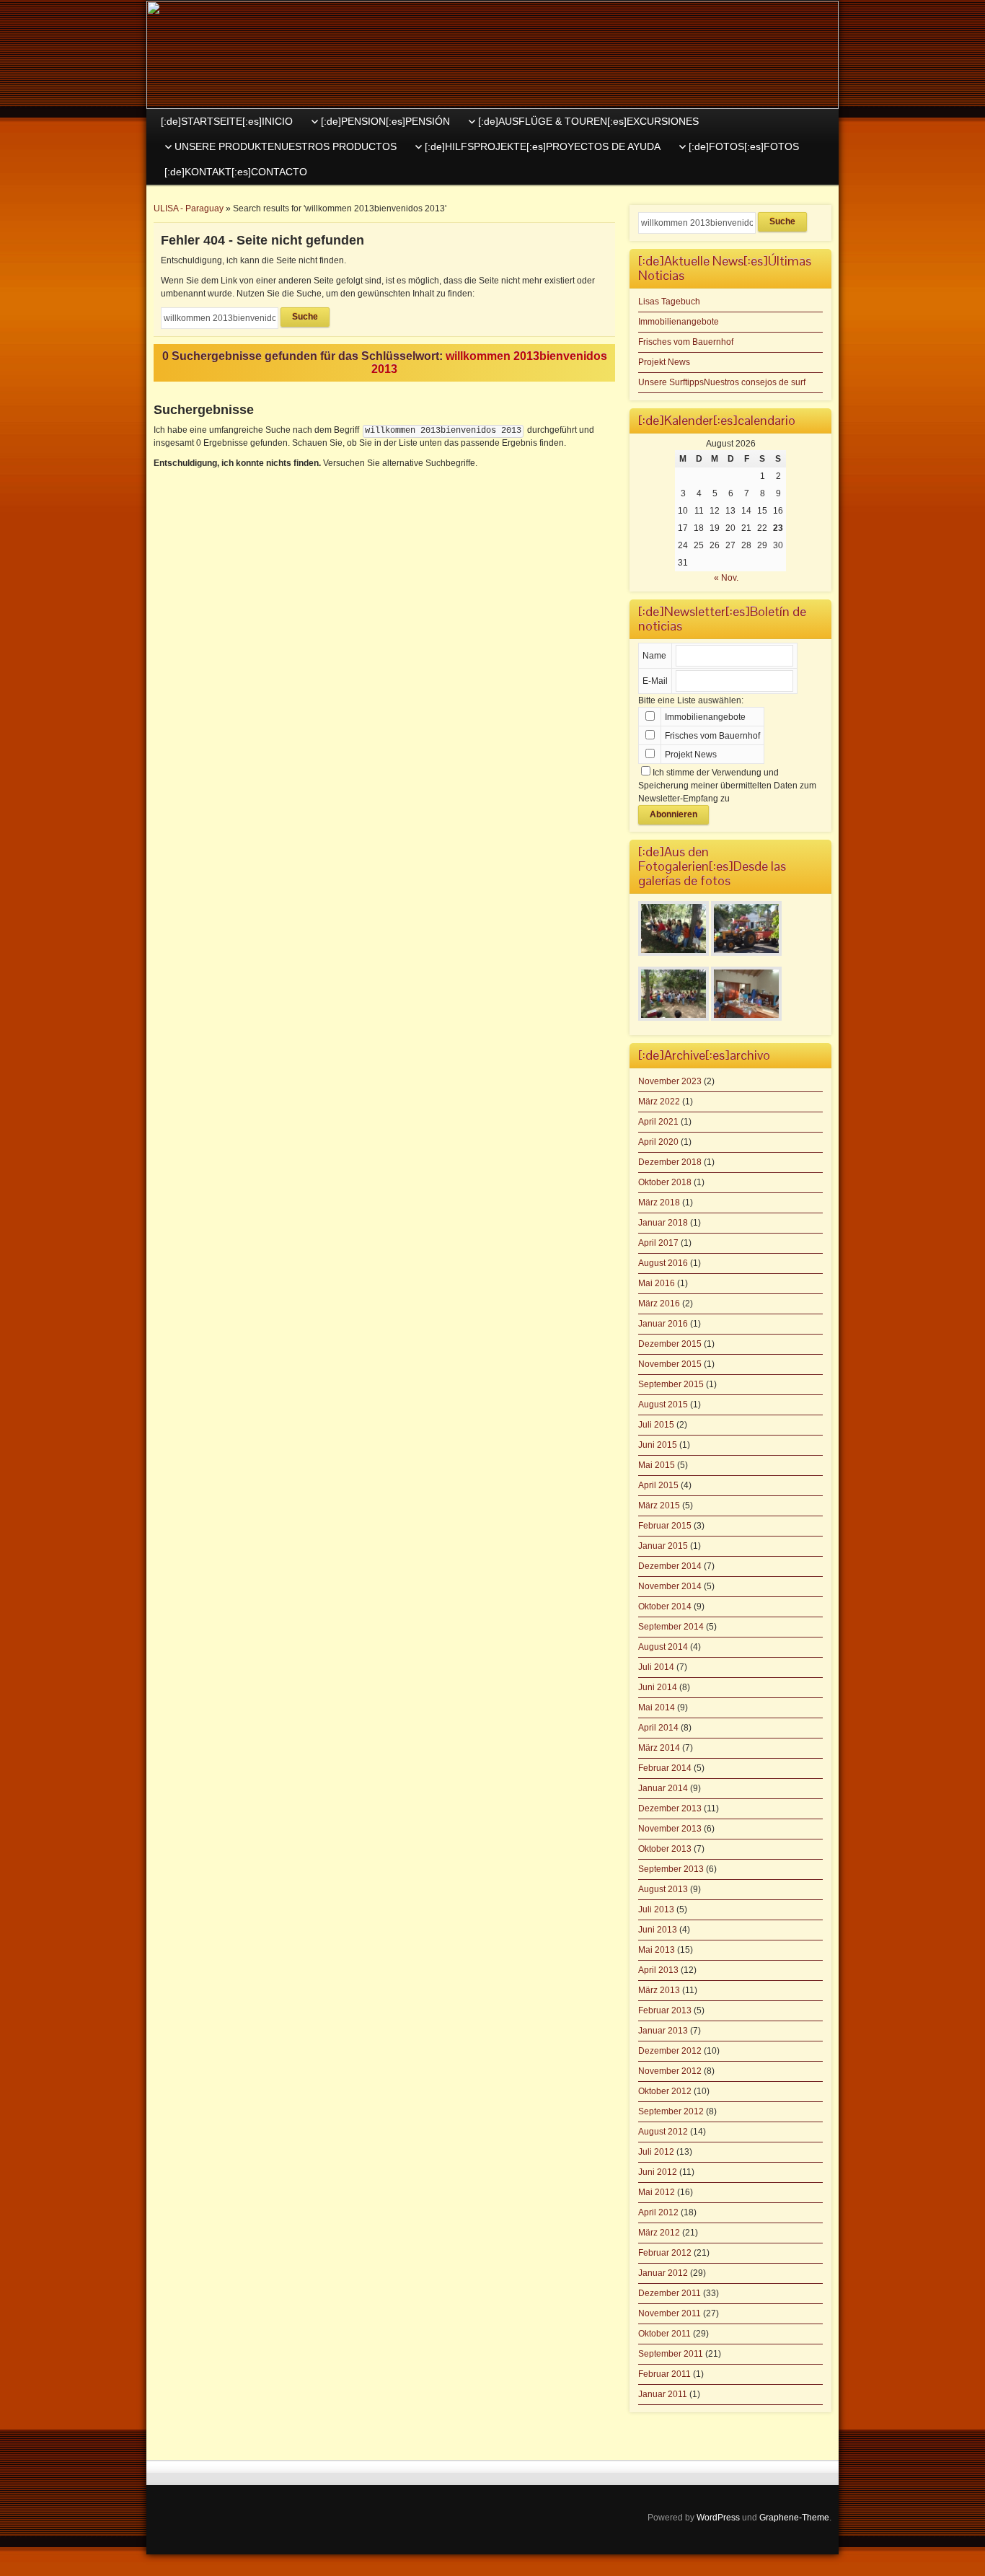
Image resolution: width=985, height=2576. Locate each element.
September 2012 (671, 2111)
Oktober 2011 (664, 2334)
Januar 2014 (663, 1788)
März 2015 (659, 1505)
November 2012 (670, 2071)
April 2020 (658, 1142)
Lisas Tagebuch (669, 302)
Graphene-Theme (794, 2518)
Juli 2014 (656, 1667)
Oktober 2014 (665, 1606)
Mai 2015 (657, 1465)
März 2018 (659, 1203)
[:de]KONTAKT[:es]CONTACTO (236, 172)
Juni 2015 (658, 1445)
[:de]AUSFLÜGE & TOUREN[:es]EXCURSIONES (588, 121)
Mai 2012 (657, 2192)
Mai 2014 (657, 1707)
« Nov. (726, 578)
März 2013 (659, 1990)
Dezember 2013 (670, 1808)
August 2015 (663, 1405)
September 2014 (671, 1627)
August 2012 (663, 2132)
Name (654, 656)
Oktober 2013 (665, 1849)
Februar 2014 (665, 1768)
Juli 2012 (656, 2152)
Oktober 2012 (665, 2091)
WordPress (718, 2518)
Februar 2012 (665, 2253)
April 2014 (658, 1728)
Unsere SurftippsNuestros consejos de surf (722, 382)
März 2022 (659, 1102)
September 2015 (671, 1384)
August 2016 (663, 1263)
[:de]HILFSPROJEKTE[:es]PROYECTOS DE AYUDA (543, 146)
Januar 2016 (663, 1324)
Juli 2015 (656, 1425)
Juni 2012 (658, 2172)
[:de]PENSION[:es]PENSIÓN (385, 121)
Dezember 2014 (670, 1566)
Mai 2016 (657, 1283)
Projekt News (664, 362)
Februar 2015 (665, 1526)
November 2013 (670, 1829)
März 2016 (659, 1304)
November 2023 (670, 1081)
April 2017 (658, 1243)
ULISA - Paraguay (189, 208)
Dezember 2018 (670, 1162)
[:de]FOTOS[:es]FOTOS (744, 146)
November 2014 (670, 1586)
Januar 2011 (663, 2394)
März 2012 (659, 2233)
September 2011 (671, 2354)
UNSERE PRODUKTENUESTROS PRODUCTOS (286, 146)
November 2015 (670, 1364)
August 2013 (663, 1889)
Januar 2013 (663, 2031)
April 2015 (658, 1485)
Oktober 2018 (665, 1182)
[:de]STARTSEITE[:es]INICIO (227, 121)
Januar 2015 (663, 1546)
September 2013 (671, 1869)
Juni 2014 (658, 1687)
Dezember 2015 (670, 1344)
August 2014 (663, 1647)
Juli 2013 (656, 1909)
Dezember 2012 (670, 2051)
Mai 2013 (657, 1950)
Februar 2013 (665, 2010)
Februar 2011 (664, 2374)
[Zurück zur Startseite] (492, 55)
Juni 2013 (658, 1930)
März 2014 (659, 1748)
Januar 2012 (663, 2273)
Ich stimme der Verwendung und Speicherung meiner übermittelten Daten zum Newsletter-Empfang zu (727, 786)
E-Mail (655, 681)
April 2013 (658, 1970)
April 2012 (658, 2212)
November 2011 (670, 2313)
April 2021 (658, 1122)
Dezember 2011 (670, 2293)
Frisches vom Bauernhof (686, 342)
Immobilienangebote (679, 322)
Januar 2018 (663, 1223)
